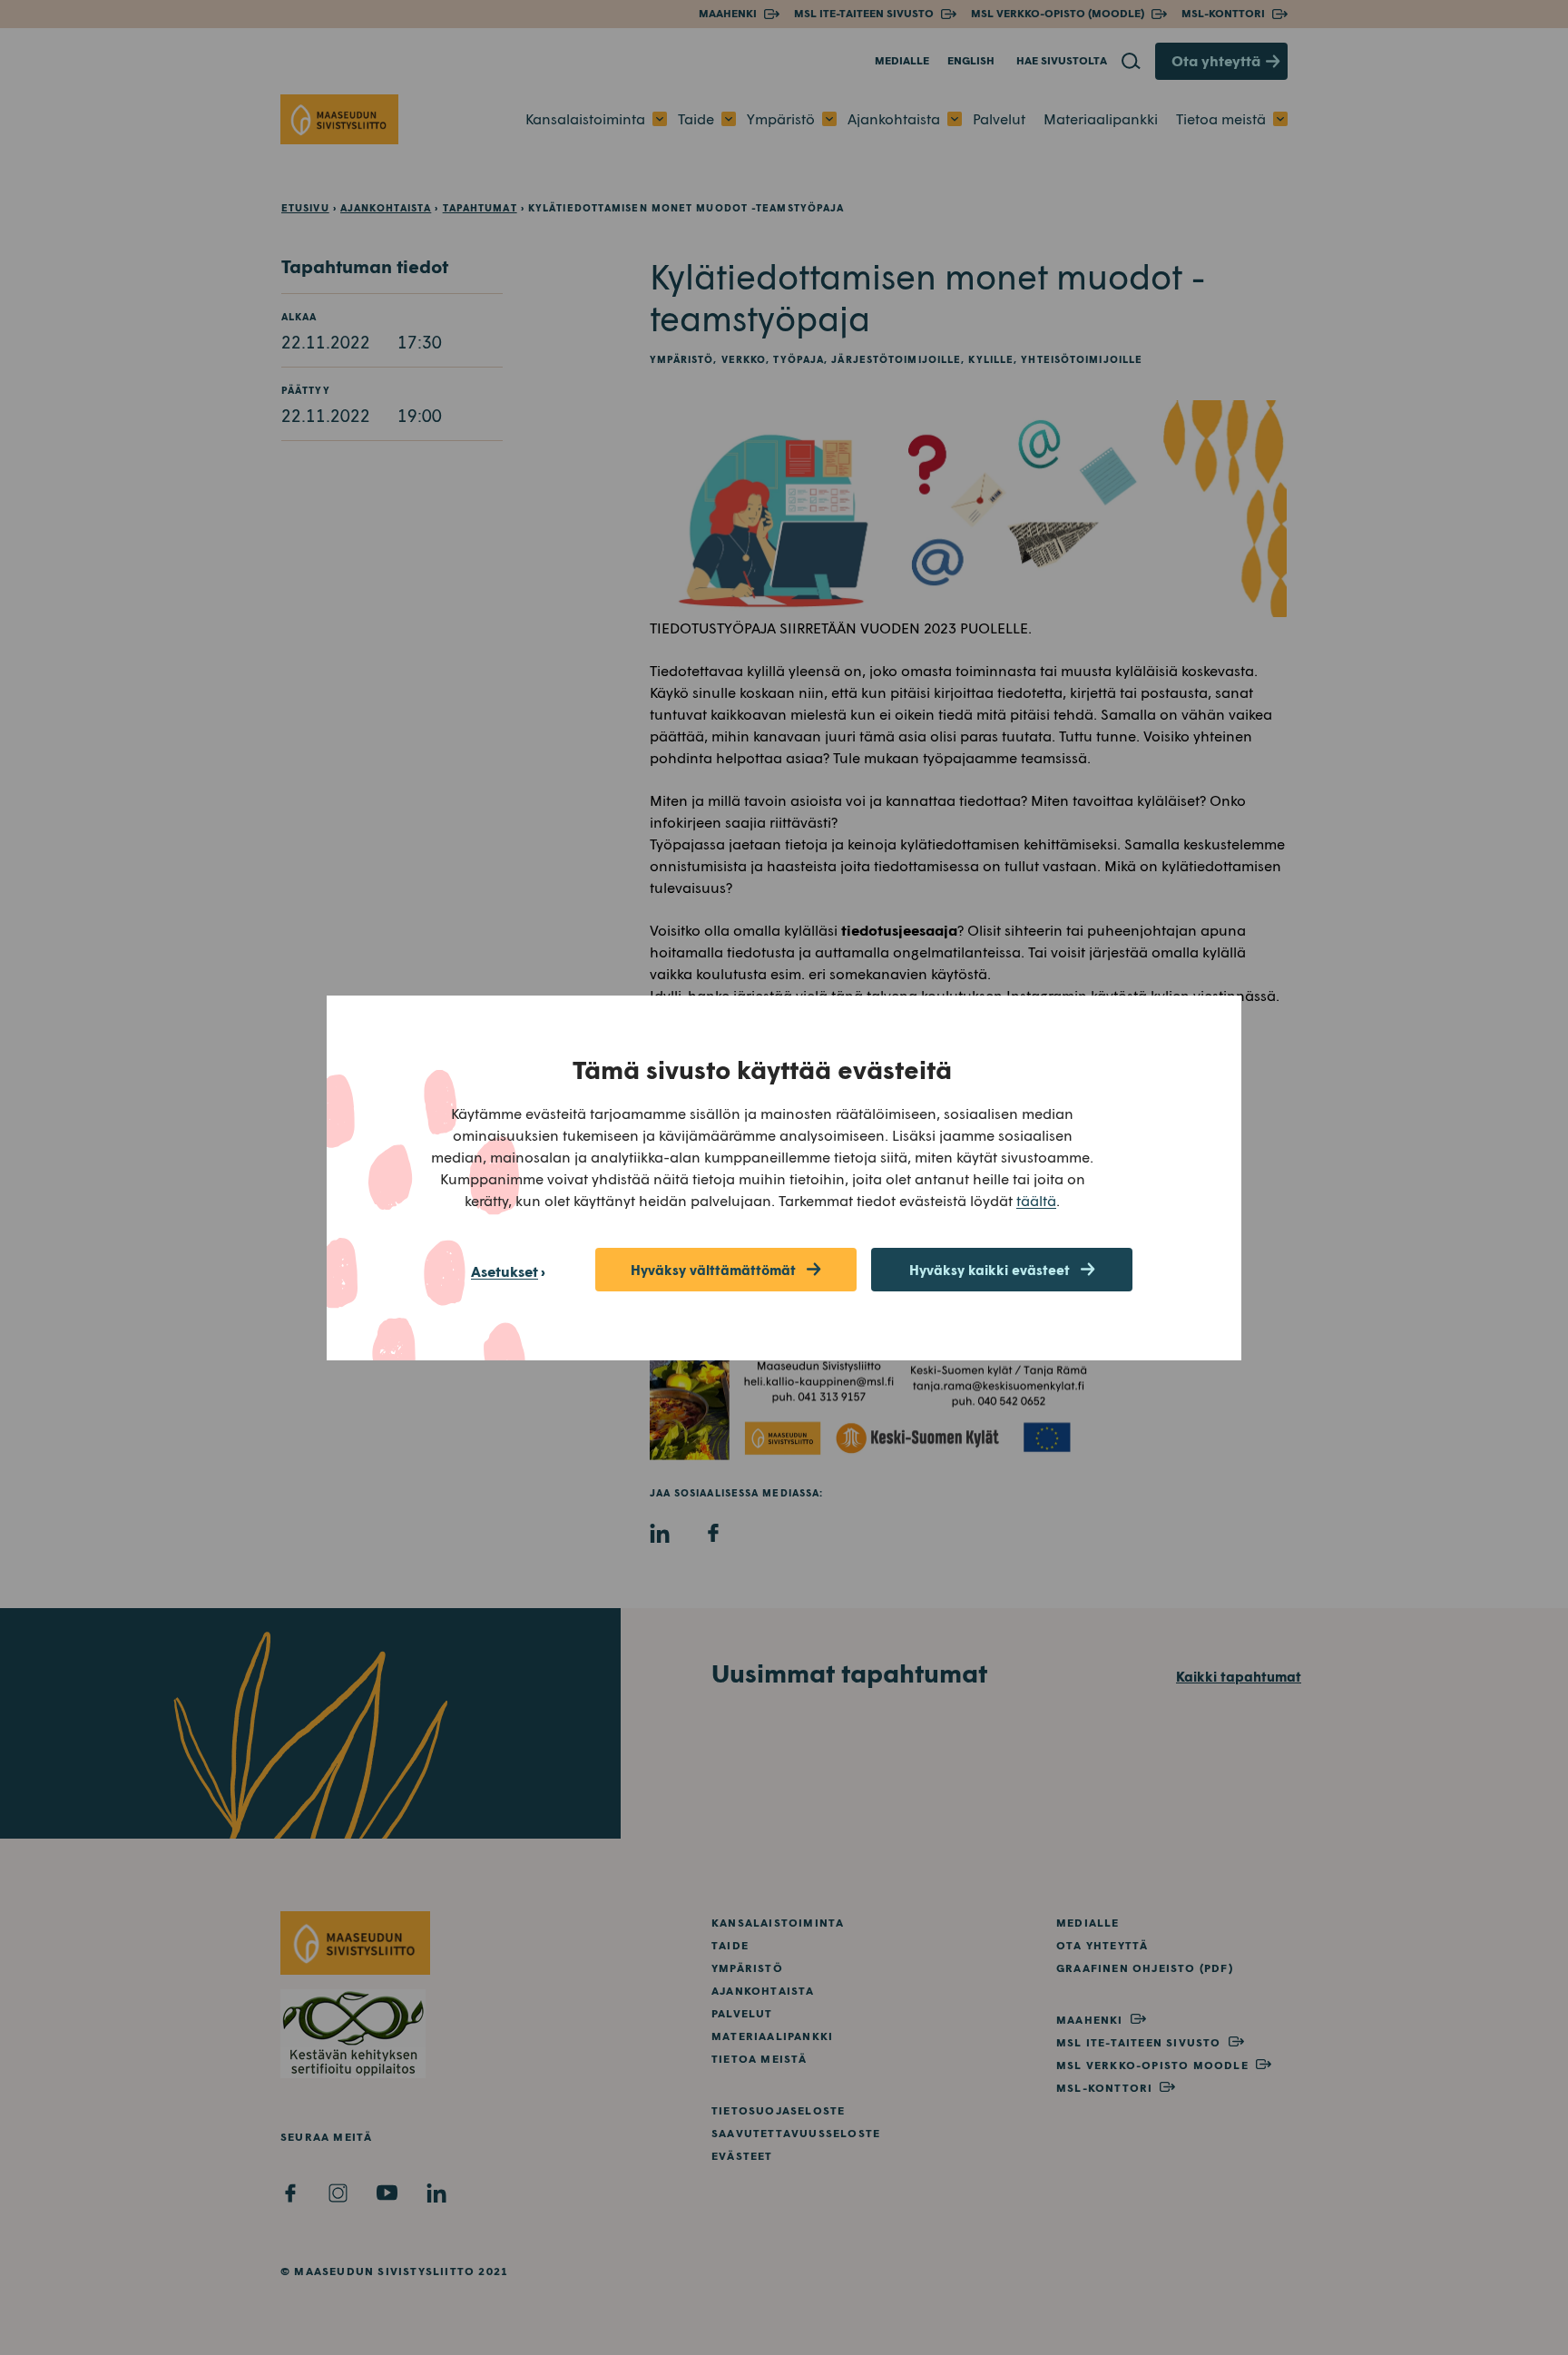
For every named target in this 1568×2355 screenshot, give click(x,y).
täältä (1036, 1200)
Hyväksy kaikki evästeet (990, 1270)
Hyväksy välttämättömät (713, 1270)
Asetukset (505, 1271)
